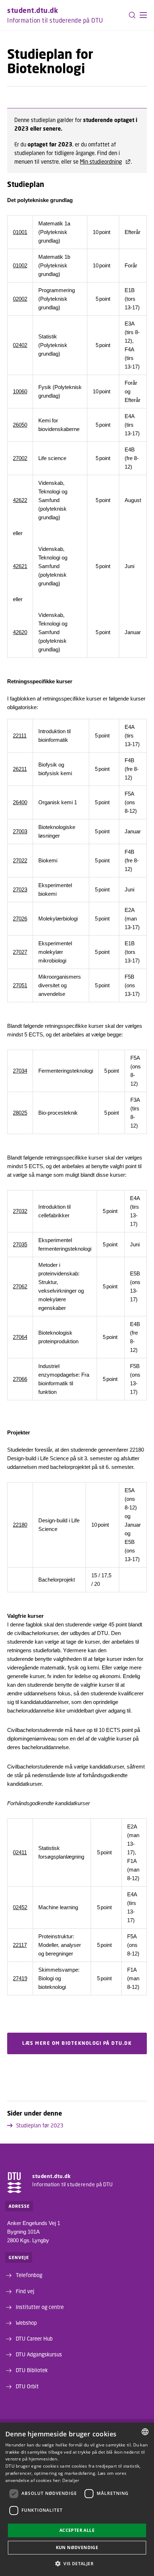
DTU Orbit (27, 2386)
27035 (20, 1244)
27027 (20, 952)
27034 (20, 1071)
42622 (20, 500)
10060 (20, 391)
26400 (20, 802)
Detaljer (71, 2480)
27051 (20, 985)
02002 (20, 299)
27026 (20, 919)
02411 (20, 1852)
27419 (20, 1978)
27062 (20, 1286)
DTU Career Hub (34, 2338)
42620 (20, 632)
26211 (20, 769)
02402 (20, 345)
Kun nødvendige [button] (77, 2547)
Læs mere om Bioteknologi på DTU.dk (77, 2043)
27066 (20, 1379)
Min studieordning (101, 161)
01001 (20, 232)
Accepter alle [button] (77, 2530)
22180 (20, 1525)
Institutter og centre (40, 2307)
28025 (20, 1113)
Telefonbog (29, 2275)
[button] (143, 15)
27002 (20, 458)
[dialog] (77, 2499)
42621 (20, 566)
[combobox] (145, 2432)
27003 (20, 831)
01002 (20, 265)
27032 (20, 1211)
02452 (20, 1907)
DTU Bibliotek (32, 2370)
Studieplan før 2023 (40, 2125)
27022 (20, 860)
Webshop (26, 2323)
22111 (20, 736)
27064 (20, 1337)
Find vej (25, 2291)
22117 (20, 1945)
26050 (20, 425)
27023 (20, 889)
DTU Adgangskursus (39, 2354)
